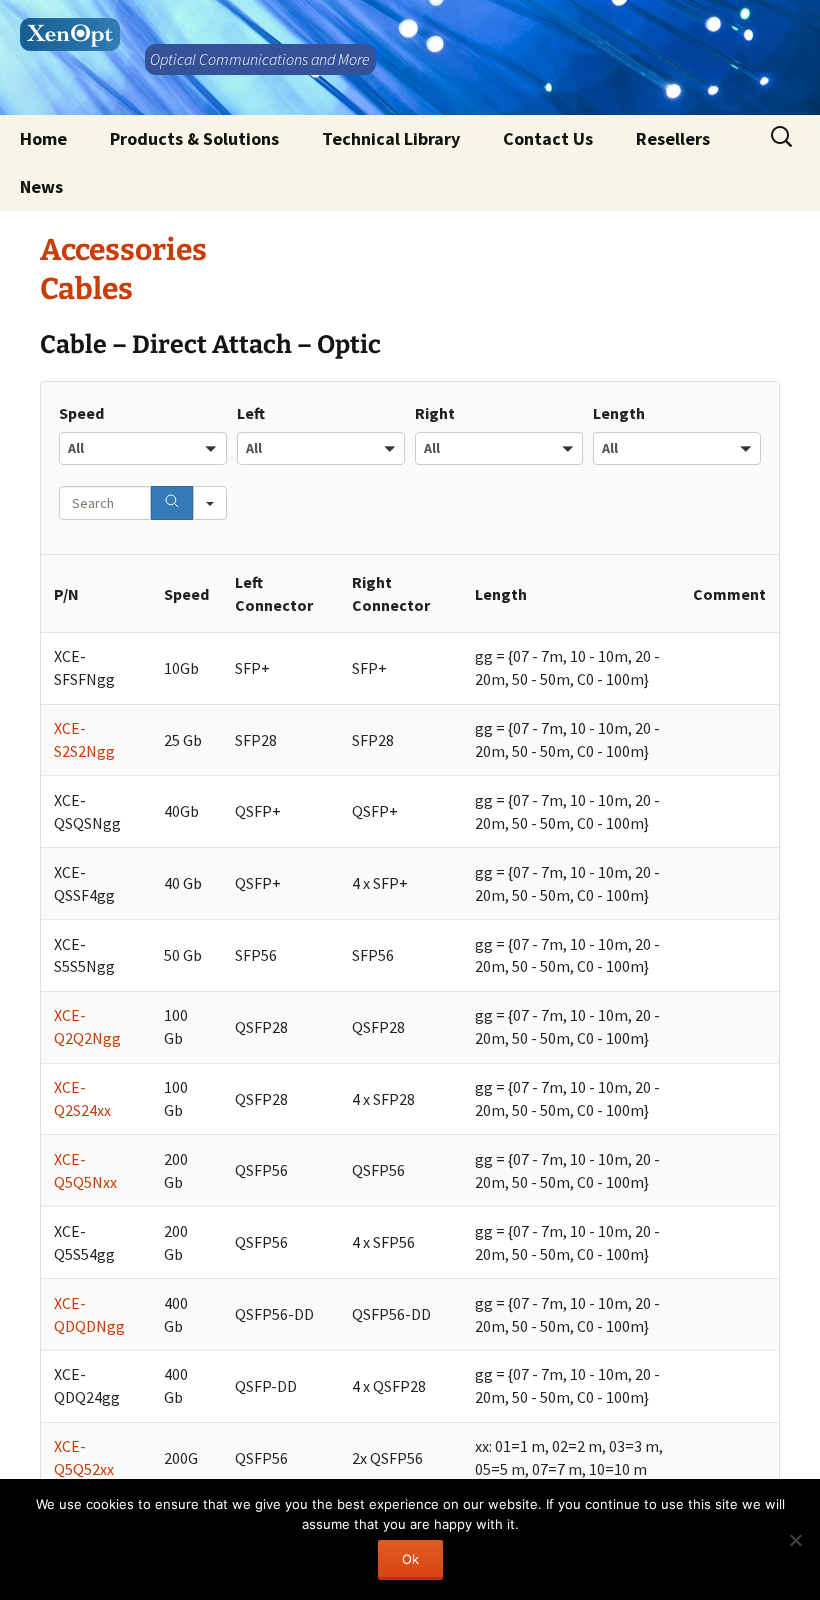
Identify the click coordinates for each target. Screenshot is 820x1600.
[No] (795, 1540)
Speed (81, 413)
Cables (86, 289)
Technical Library (391, 138)
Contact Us (548, 138)
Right (435, 413)
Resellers (673, 138)
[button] (143, 448)
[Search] (172, 503)
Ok (410, 1559)
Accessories (123, 250)
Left (251, 413)
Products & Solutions (194, 138)
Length (619, 413)
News (41, 186)
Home (43, 138)
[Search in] (210, 503)
